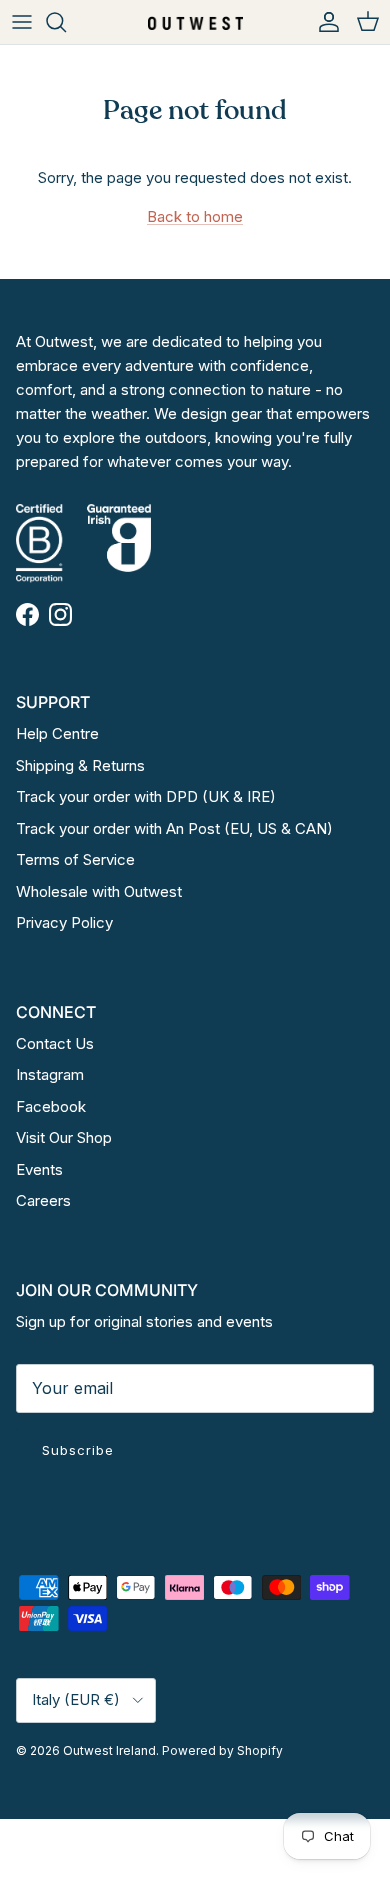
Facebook (51, 1106)
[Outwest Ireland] (195, 21)
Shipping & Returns (80, 765)
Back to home (195, 216)
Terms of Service (75, 859)
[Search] (66, 22)
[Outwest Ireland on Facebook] (27, 614)
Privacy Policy (64, 922)
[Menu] (22, 22)
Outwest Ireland (109, 1750)
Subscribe (78, 1450)
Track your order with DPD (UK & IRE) (146, 796)
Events (39, 1169)
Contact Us (55, 1043)
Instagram (50, 1074)
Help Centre (57, 733)
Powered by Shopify (222, 1750)
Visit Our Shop (64, 1137)
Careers (43, 1200)
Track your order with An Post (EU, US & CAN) (174, 828)
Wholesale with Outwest (99, 891)
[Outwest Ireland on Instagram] (60, 614)
